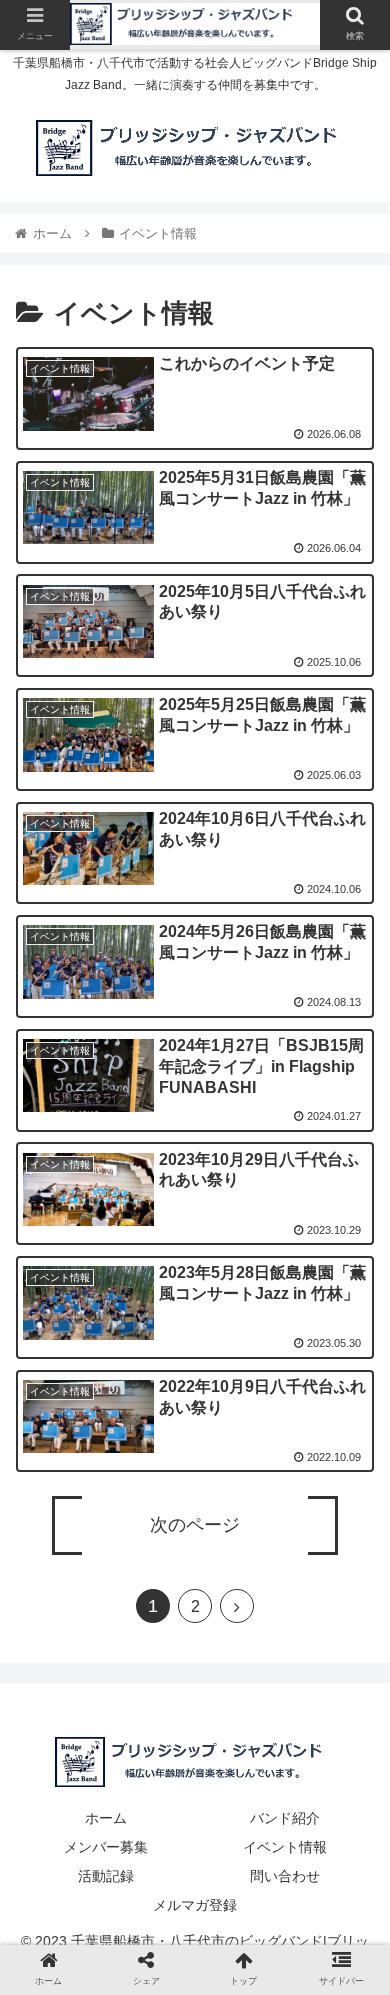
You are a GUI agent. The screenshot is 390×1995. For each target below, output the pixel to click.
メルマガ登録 (195, 1905)
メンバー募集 (106, 1847)
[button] (350, 1747)
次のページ (195, 1525)
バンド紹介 (285, 1818)
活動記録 (106, 1876)
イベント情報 (285, 1847)
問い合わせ (285, 1876)
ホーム (106, 1818)
